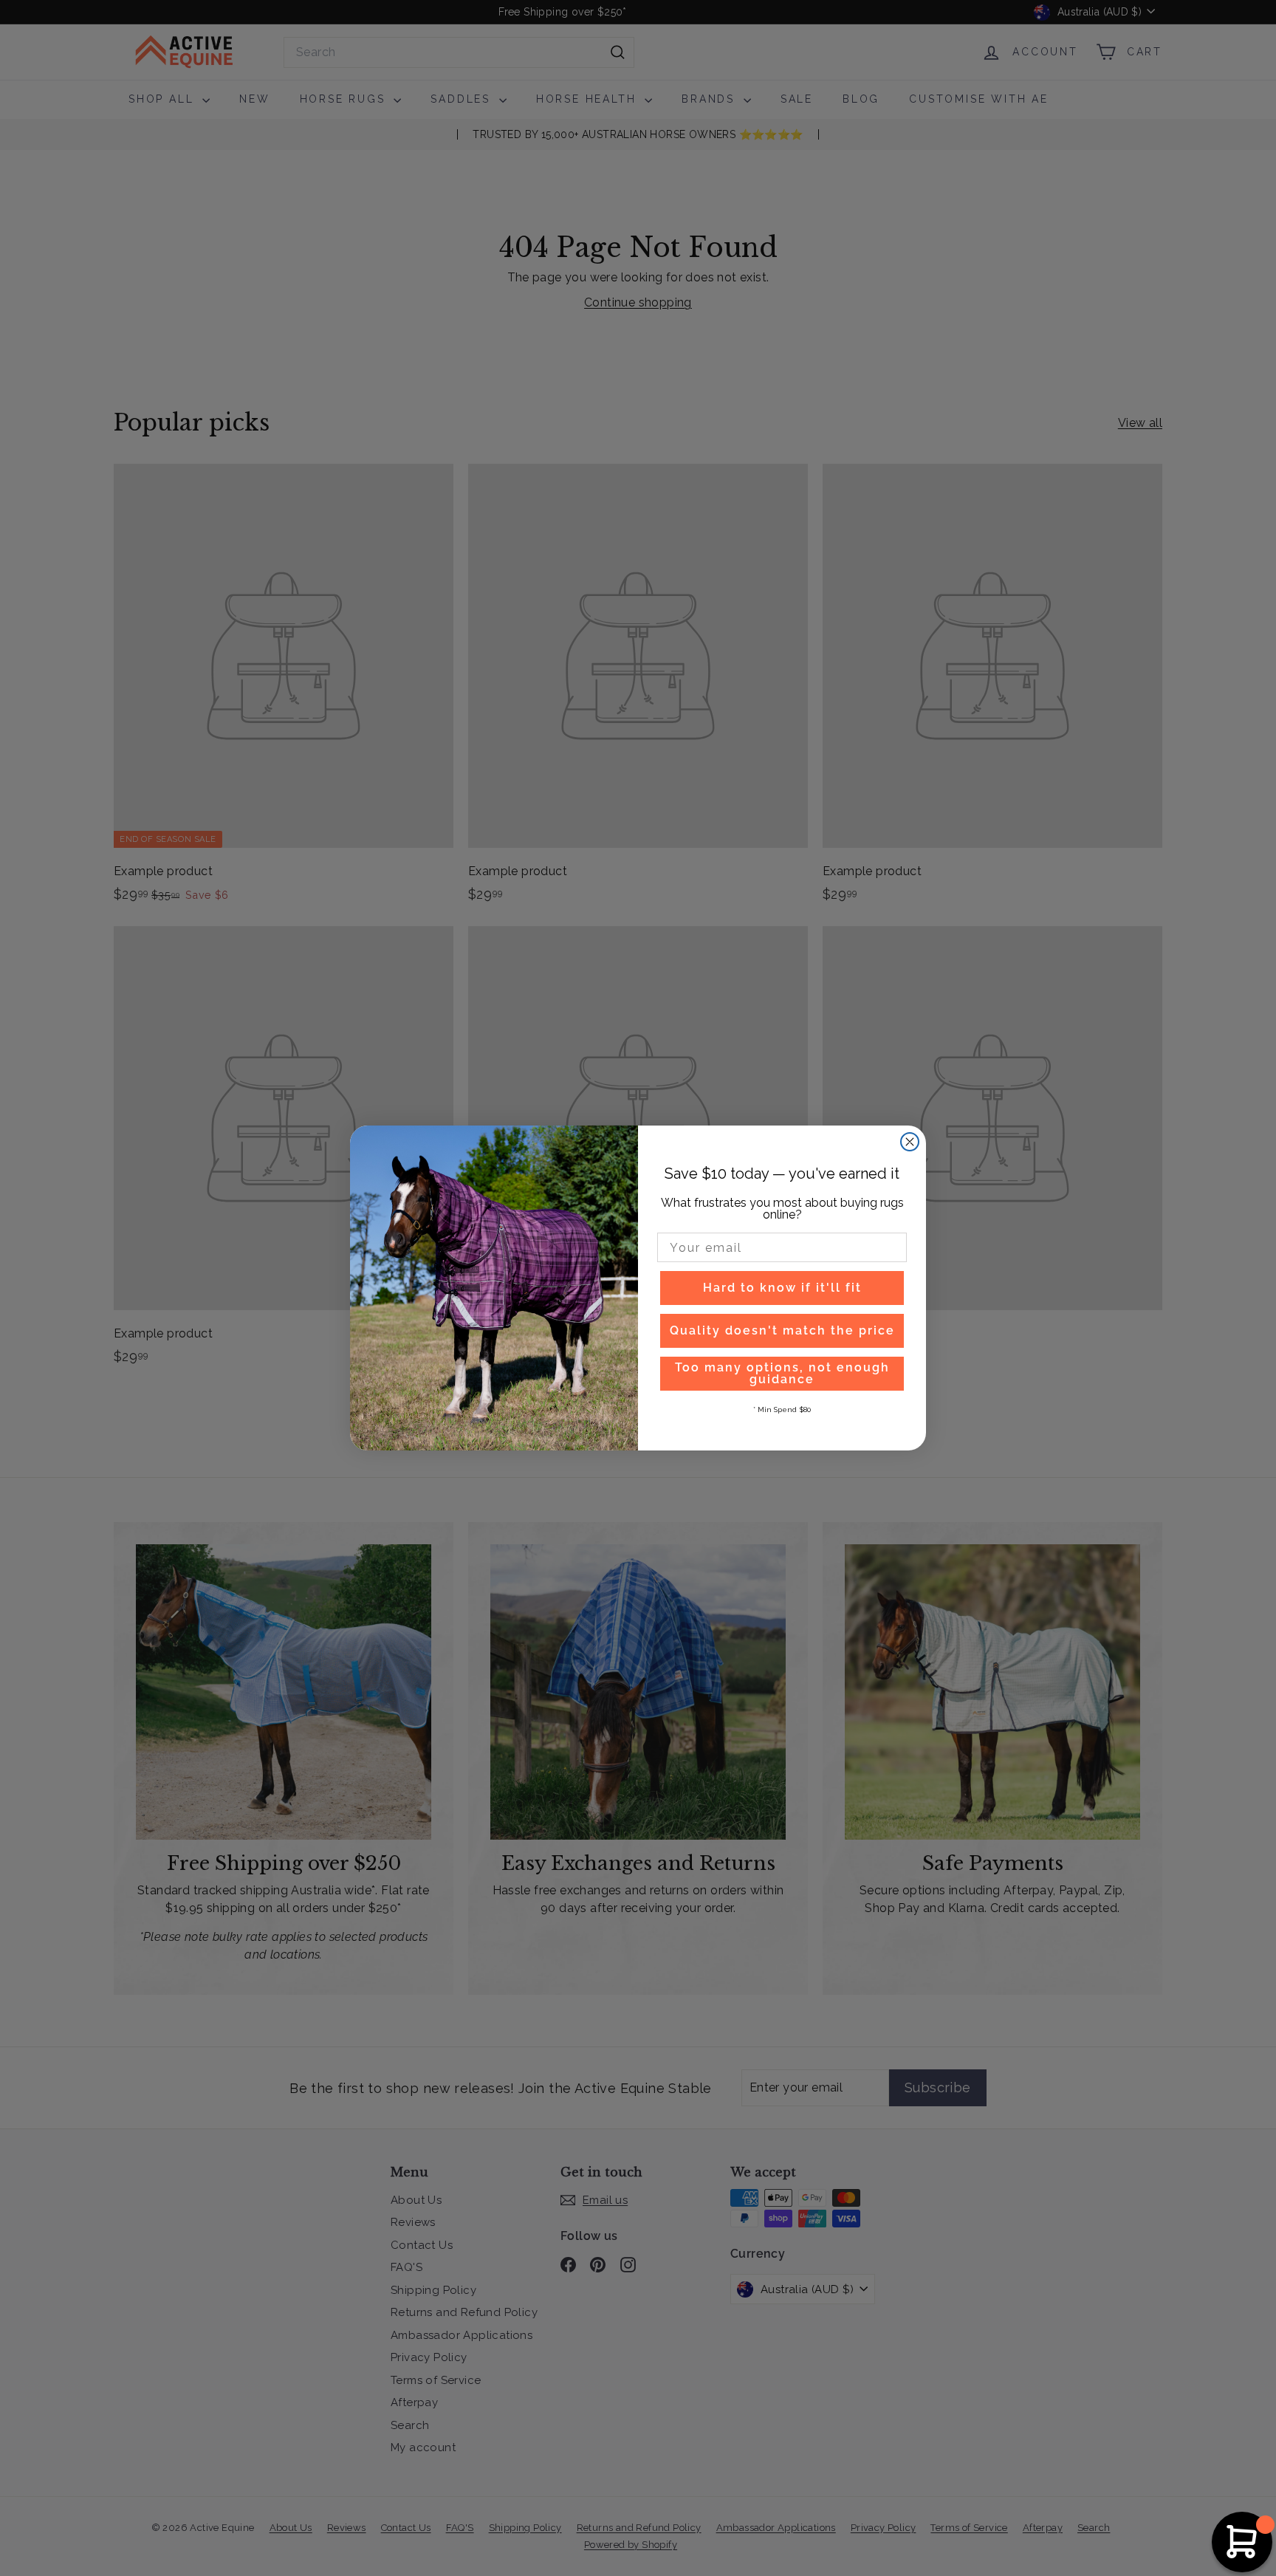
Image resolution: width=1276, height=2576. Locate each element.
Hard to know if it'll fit (782, 1288)
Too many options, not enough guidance (782, 1373)
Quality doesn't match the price (782, 1330)
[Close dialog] (910, 1142)
